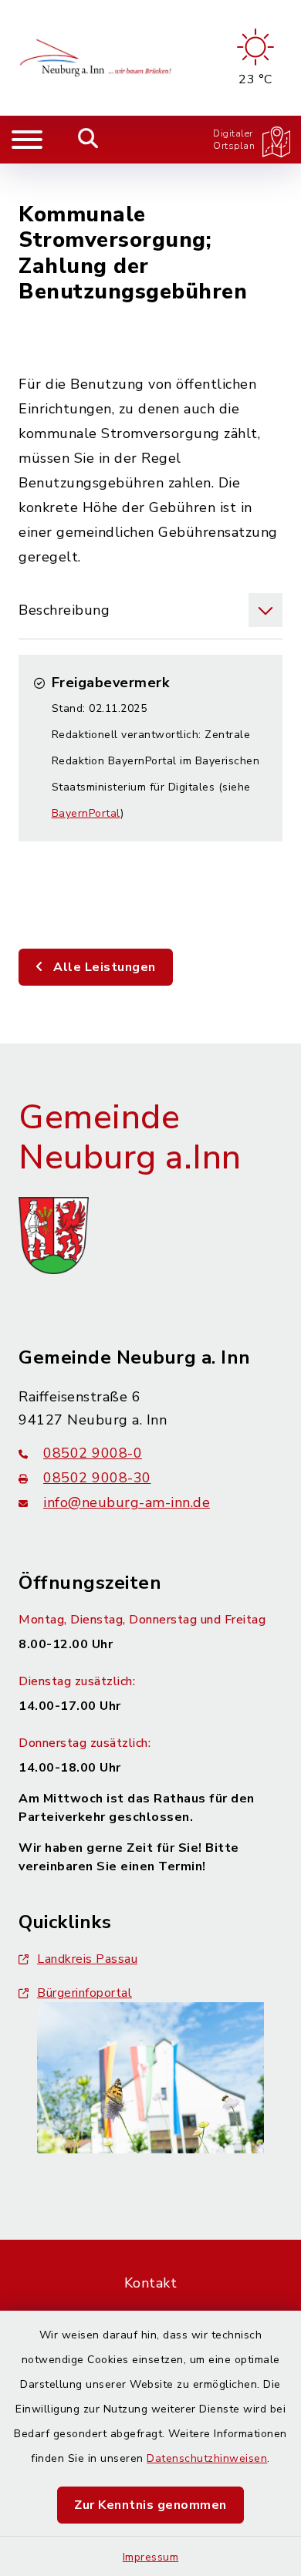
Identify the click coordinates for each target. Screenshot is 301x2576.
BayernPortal (86, 813)
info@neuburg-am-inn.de (127, 1502)
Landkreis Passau (87, 1959)
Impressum (151, 2557)
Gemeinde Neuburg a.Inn (130, 1138)
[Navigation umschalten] (27, 140)
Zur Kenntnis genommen (150, 2505)
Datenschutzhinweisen (207, 2458)
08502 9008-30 (97, 1478)
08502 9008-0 (93, 1453)
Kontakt (151, 2283)
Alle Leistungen (103, 967)
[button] (150, 610)
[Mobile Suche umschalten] (88, 140)
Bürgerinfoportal (85, 1993)
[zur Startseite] (98, 58)
